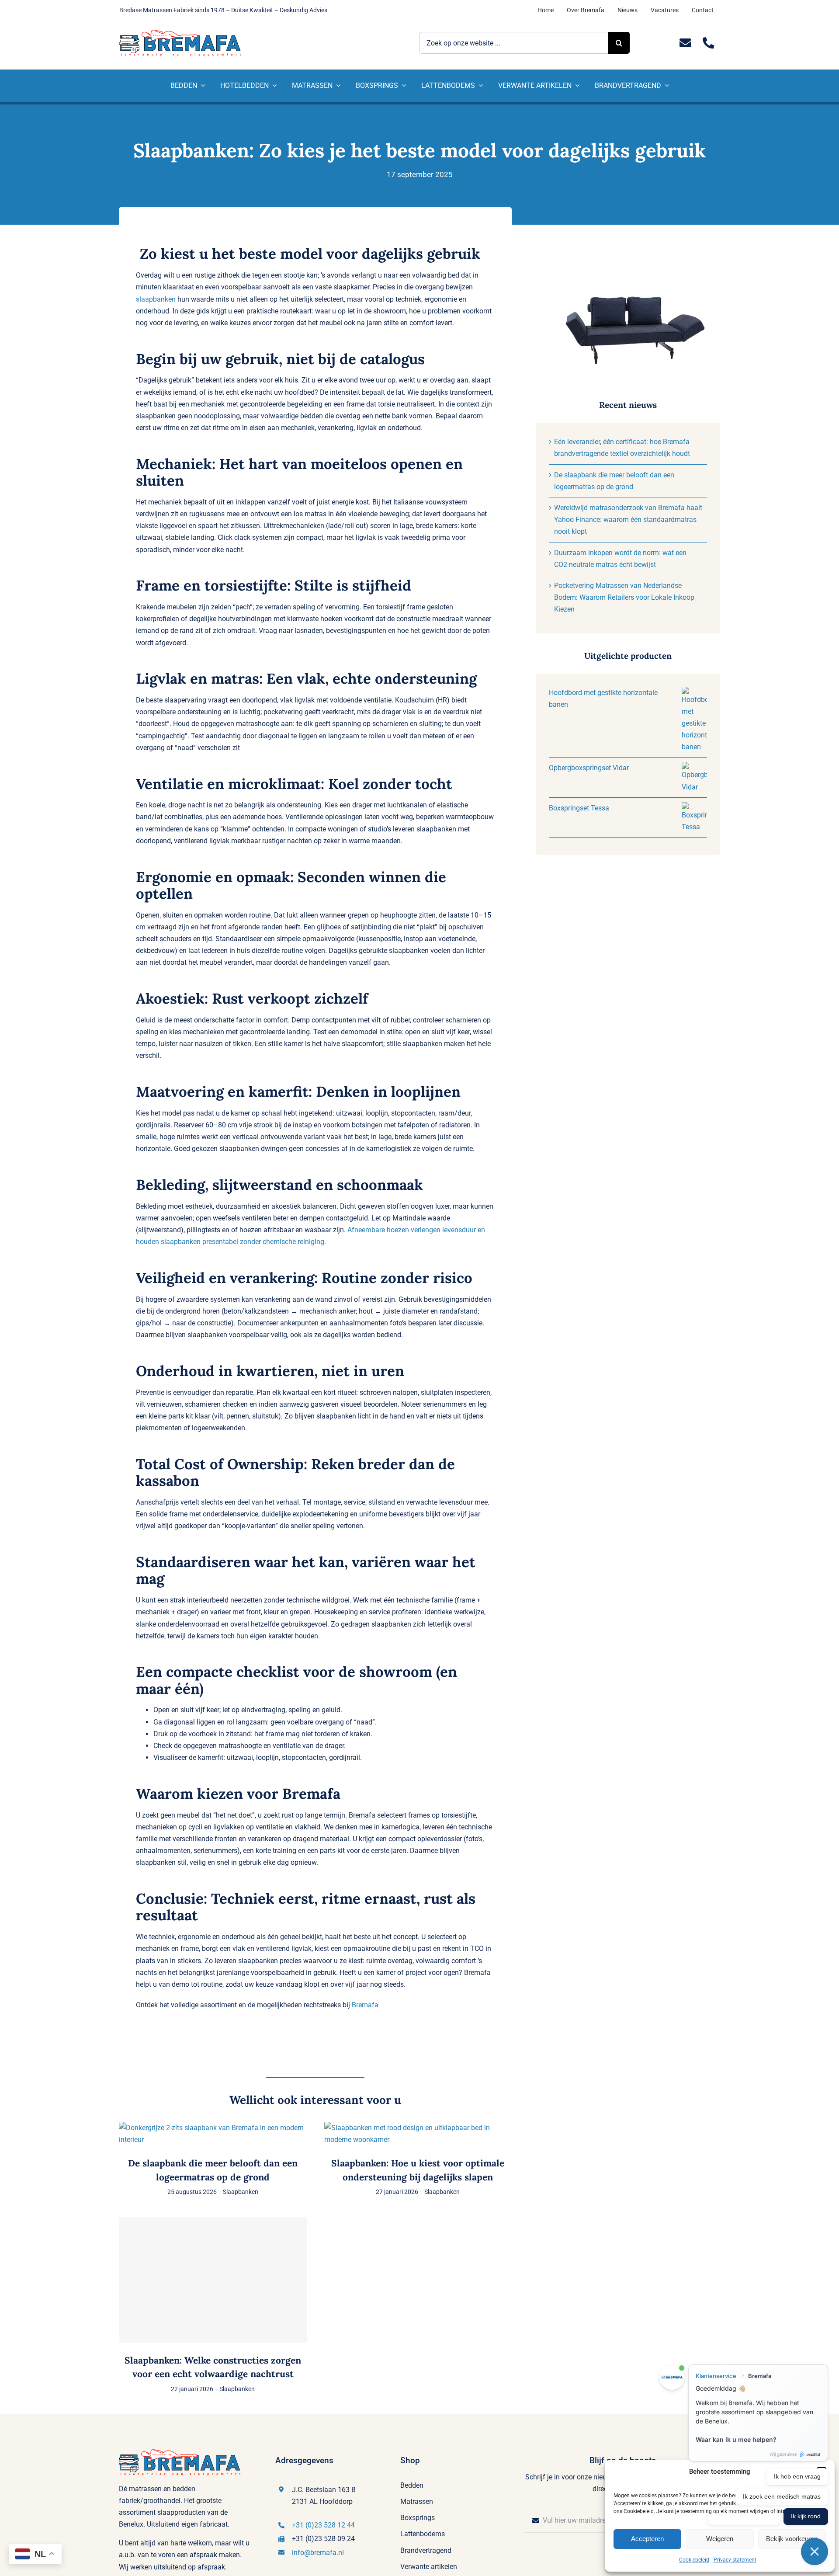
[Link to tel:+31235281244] (709, 43)
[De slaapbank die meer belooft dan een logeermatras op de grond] (213, 2128)
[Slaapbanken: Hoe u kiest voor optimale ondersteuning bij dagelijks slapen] (418, 2128)
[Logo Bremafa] (180, 33)
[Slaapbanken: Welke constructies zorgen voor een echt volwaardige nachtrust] (213, 2280)
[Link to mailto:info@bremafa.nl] (685, 43)
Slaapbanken (241, 2192)
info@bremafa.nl (318, 2553)
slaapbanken (156, 299)
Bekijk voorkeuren (792, 2539)
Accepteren (647, 2539)
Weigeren (720, 2539)
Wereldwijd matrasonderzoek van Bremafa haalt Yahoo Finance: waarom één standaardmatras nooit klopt (628, 520)
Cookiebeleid (694, 2560)
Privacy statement (735, 2560)
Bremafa (365, 2005)
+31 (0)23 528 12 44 (323, 2525)
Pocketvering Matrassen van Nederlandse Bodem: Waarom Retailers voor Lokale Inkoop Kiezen (624, 597)
